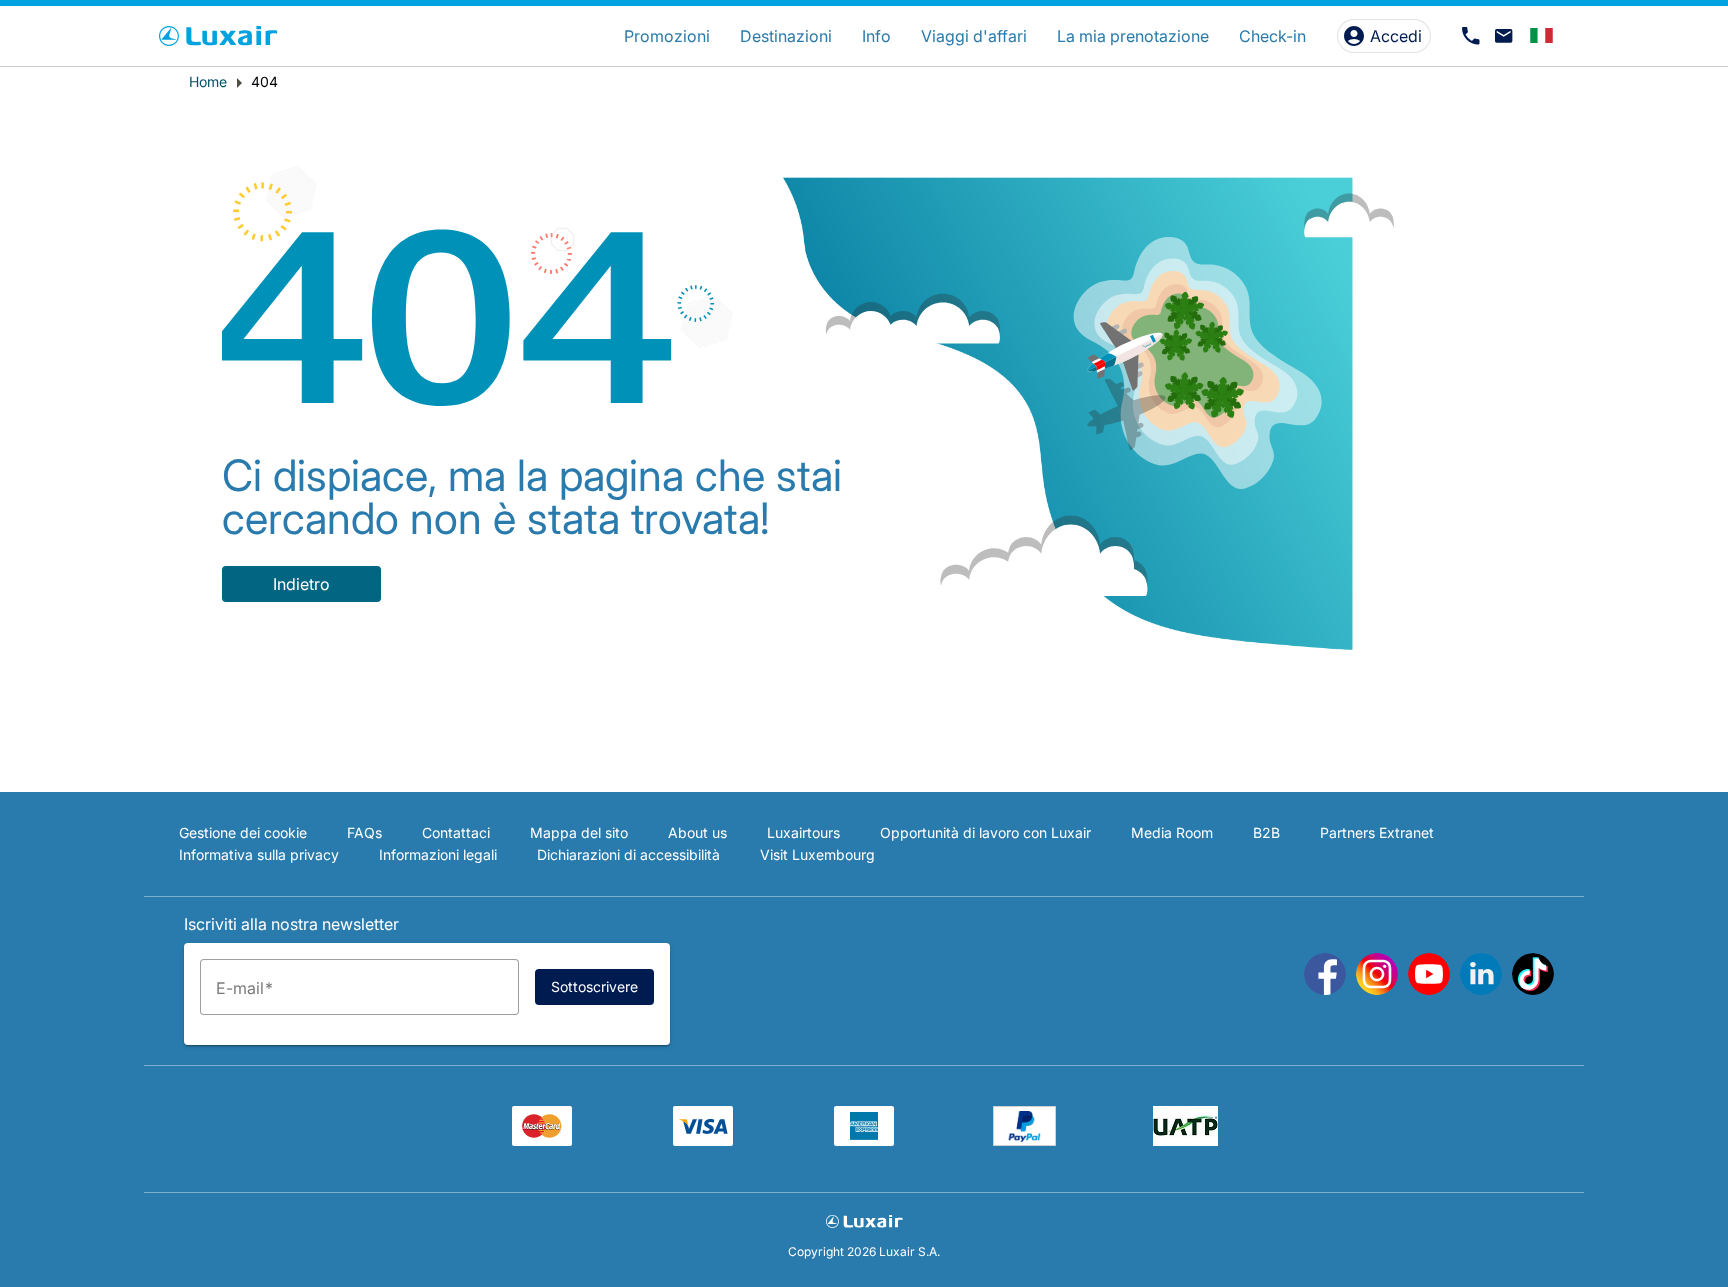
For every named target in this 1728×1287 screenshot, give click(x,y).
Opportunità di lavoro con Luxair (985, 832)
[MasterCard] (542, 1140)
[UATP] (1185, 1140)
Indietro (301, 584)
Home (208, 81)
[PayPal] (1024, 1140)
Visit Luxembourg (817, 854)
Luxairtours (803, 832)
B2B (1266, 832)
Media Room (1172, 832)
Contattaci (456, 832)
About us (697, 832)
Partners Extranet (1377, 832)
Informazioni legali (438, 854)
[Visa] (703, 1140)
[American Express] (864, 1140)
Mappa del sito (579, 832)
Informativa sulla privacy (259, 854)
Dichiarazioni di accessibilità (628, 854)
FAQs (364, 832)
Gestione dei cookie (243, 832)
